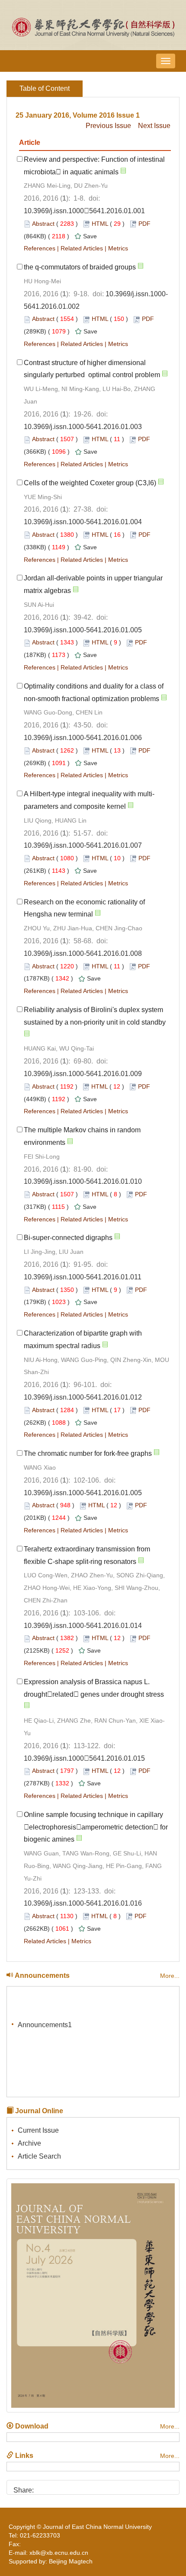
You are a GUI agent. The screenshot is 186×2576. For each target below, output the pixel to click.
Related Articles (82, 248)
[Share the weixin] (58, 2487)
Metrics (118, 248)
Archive (29, 2143)
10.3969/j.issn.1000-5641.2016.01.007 (83, 845)
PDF (144, 224)
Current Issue (38, 2130)
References (40, 248)
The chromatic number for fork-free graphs (88, 1453)
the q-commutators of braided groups (80, 267)
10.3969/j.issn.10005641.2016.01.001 (84, 211)
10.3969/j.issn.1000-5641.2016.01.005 (83, 630)
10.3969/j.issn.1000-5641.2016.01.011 (83, 1277)
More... (170, 1976)
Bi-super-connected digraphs (68, 1238)
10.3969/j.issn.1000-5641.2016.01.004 (83, 522)
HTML (100, 224)
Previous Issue (108, 126)
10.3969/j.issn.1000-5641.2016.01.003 (83, 427)
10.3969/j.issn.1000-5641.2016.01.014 (83, 1626)
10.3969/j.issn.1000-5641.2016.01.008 (83, 953)
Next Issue (154, 126)
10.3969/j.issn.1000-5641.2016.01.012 (83, 1397)
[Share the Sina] (43, 2487)
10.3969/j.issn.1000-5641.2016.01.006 (83, 738)
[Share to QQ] (72, 2487)
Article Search (39, 2156)
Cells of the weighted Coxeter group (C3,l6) (90, 483)
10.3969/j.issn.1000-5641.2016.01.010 (83, 1181)
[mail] (87, 2487)
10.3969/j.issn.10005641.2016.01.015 (84, 1758)
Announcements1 (45, 2022)
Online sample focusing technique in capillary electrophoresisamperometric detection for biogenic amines (96, 1827)
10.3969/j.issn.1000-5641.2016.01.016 (83, 1903)
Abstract (43, 224)
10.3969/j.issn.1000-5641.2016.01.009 (83, 1074)
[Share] (102, 2487)
